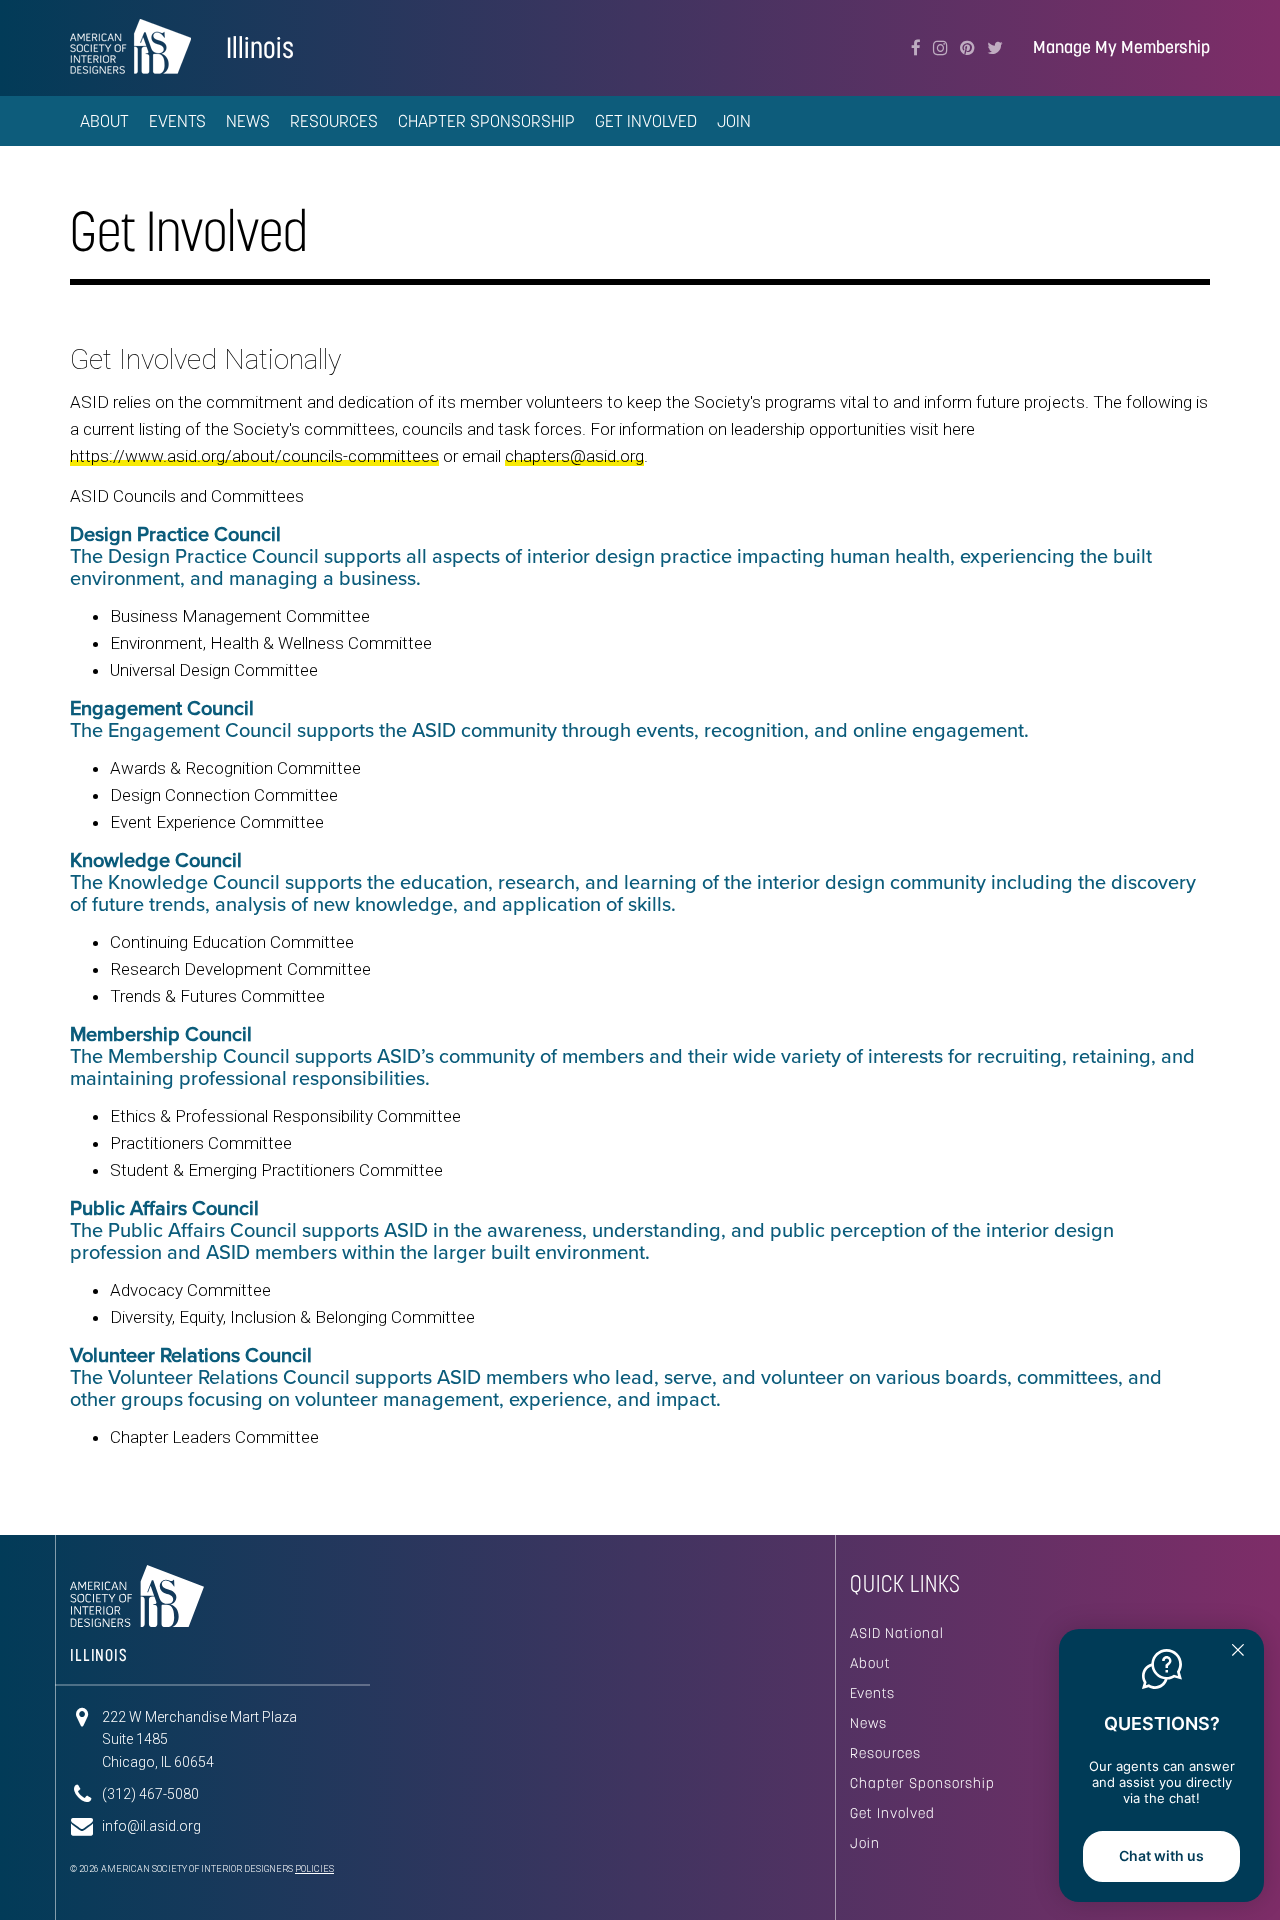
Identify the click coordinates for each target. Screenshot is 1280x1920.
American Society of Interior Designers (130, 46)
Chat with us (1161, 1855)
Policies (314, 1869)
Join (734, 121)
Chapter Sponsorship (486, 121)
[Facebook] (916, 48)
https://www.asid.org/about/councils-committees (254, 456)
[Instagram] (940, 48)
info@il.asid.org (151, 1826)
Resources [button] (334, 121)
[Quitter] (1238, 1652)
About (870, 1663)
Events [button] (177, 121)
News (248, 121)
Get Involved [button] (646, 121)
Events (872, 1693)
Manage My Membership (1121, 47)
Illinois (260, 47)
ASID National (897, 1633)
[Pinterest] (967, 48)
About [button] (104, 121)
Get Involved (892, 1813)
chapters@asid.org (574, 456)
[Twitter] (995, 48)
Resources (885, 1753)
